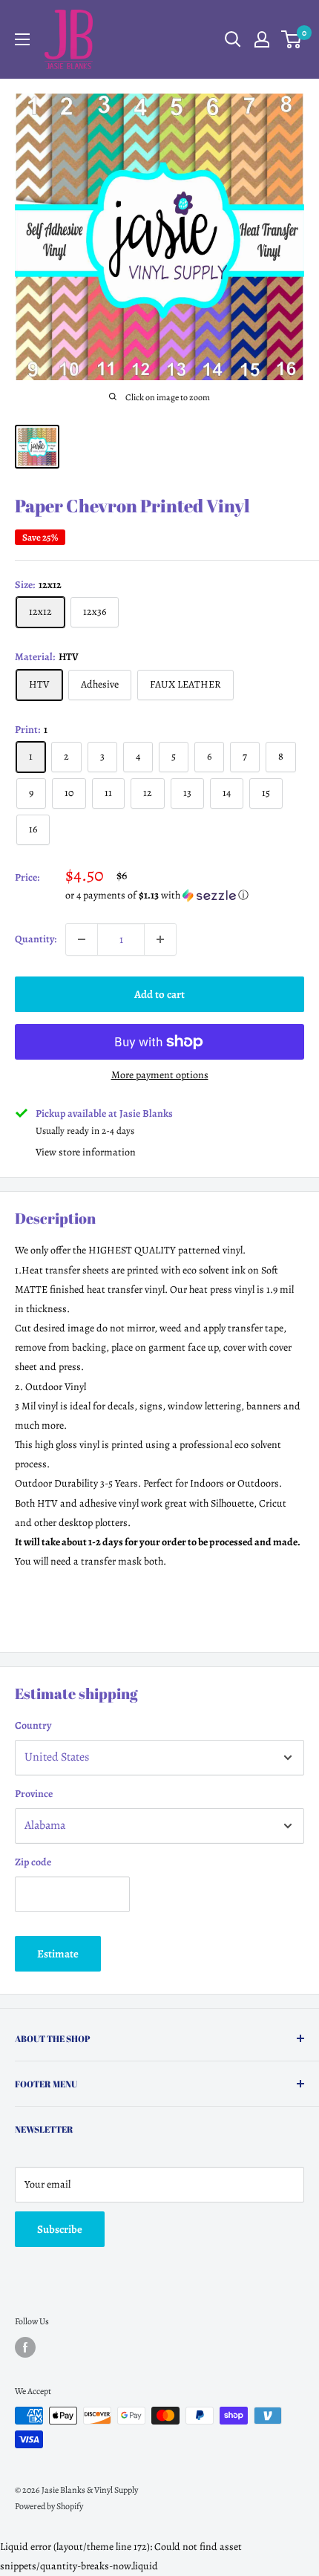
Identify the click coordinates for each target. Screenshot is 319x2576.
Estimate (58, 1954)
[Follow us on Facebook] (25, 2347)
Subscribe (60, 2229)
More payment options (160, 1075)
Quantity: (36, 939)
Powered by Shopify (49, 2506)
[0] (292, 39)
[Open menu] (22, 39)
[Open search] (233, 39)
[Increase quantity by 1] (160, 939)
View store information (86, 1152)
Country (33, 1725)
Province (34, 1794)
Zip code (33, 1862)
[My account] (262, 39)
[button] (185, 895)
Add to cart (159, 994)
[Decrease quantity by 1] (82, 939)
